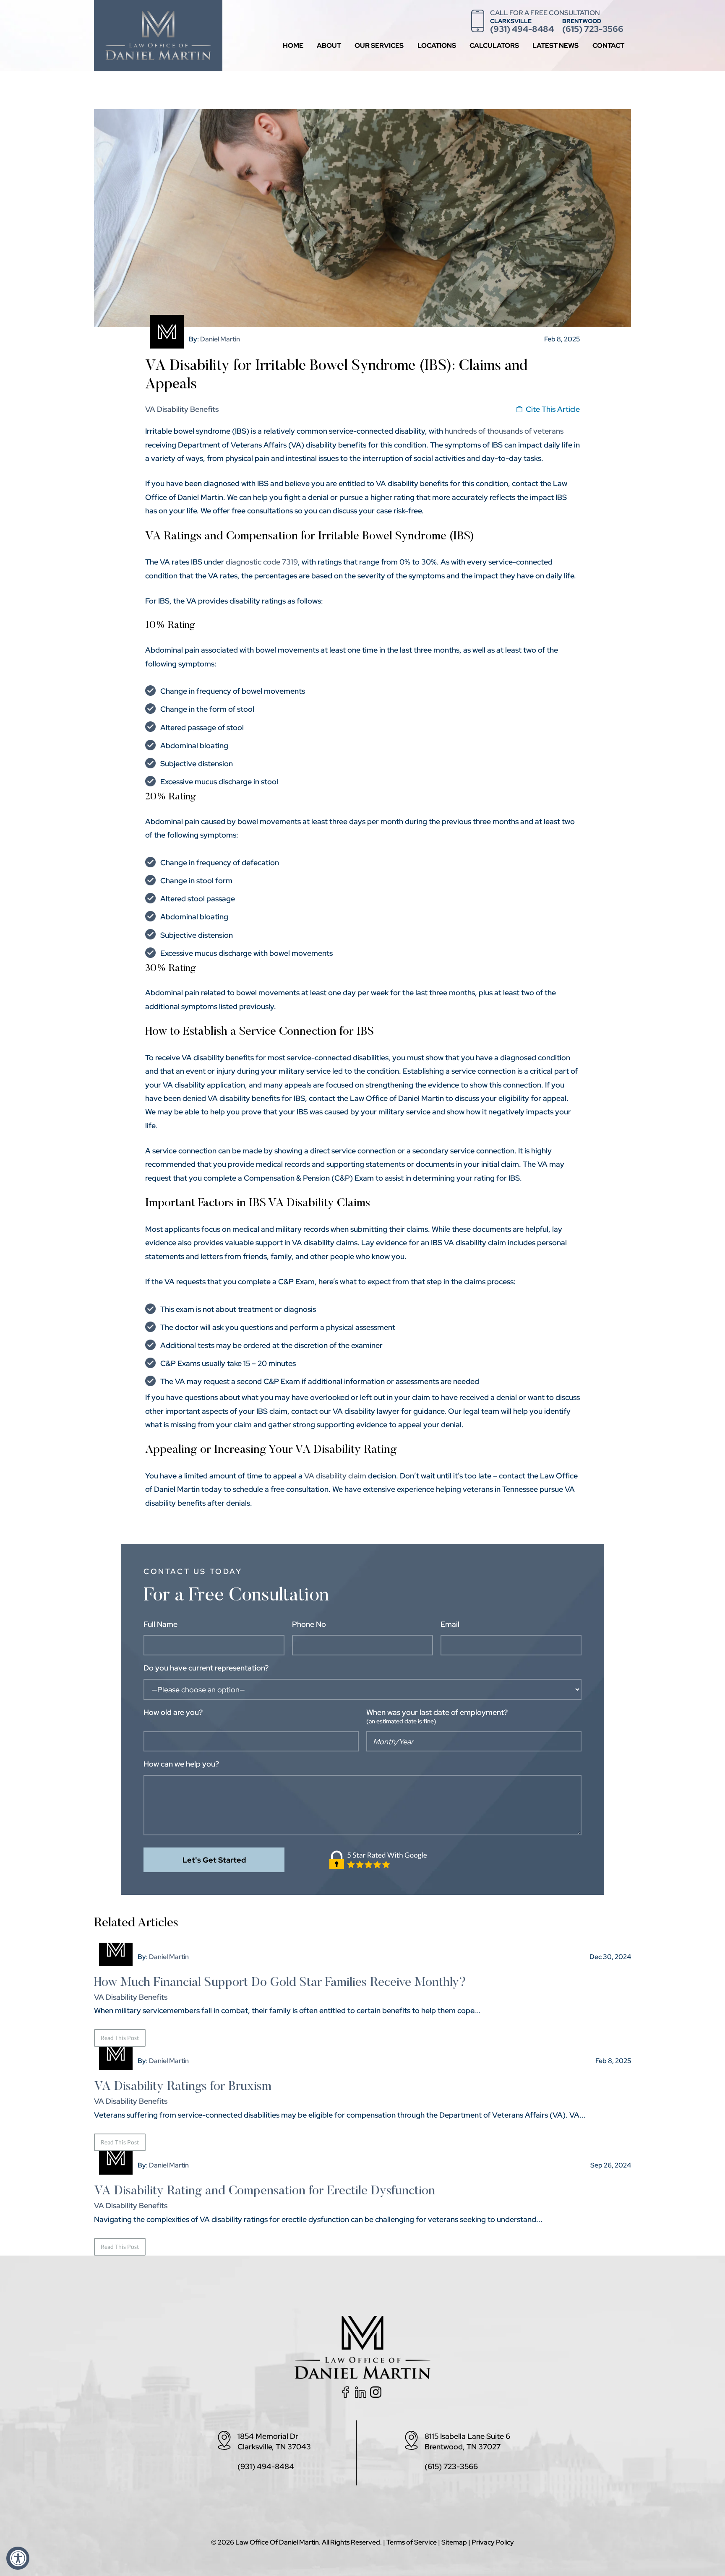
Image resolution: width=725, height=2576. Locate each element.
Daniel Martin (220, 339)
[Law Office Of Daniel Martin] (158, 55)
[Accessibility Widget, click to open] (18, 2558)
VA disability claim (335, 1476)
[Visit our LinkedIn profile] (362, 2395)
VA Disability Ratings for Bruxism (183, 2087)
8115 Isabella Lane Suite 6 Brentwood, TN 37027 (467, 2441)
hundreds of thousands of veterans (504, 431)
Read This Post (120, 2038)
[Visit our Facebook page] (347, 2395)
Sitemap (454, 2542)
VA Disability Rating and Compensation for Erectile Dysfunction (265, 2191)
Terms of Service (412, 2542)
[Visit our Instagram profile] (378, 2395)
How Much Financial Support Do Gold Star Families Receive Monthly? (280, 1983)
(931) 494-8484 (522, 29)
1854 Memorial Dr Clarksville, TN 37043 (274, 2441)
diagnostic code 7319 (262, 562)
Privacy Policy (493, 2542)
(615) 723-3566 (593, 29)
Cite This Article (553, 409)
